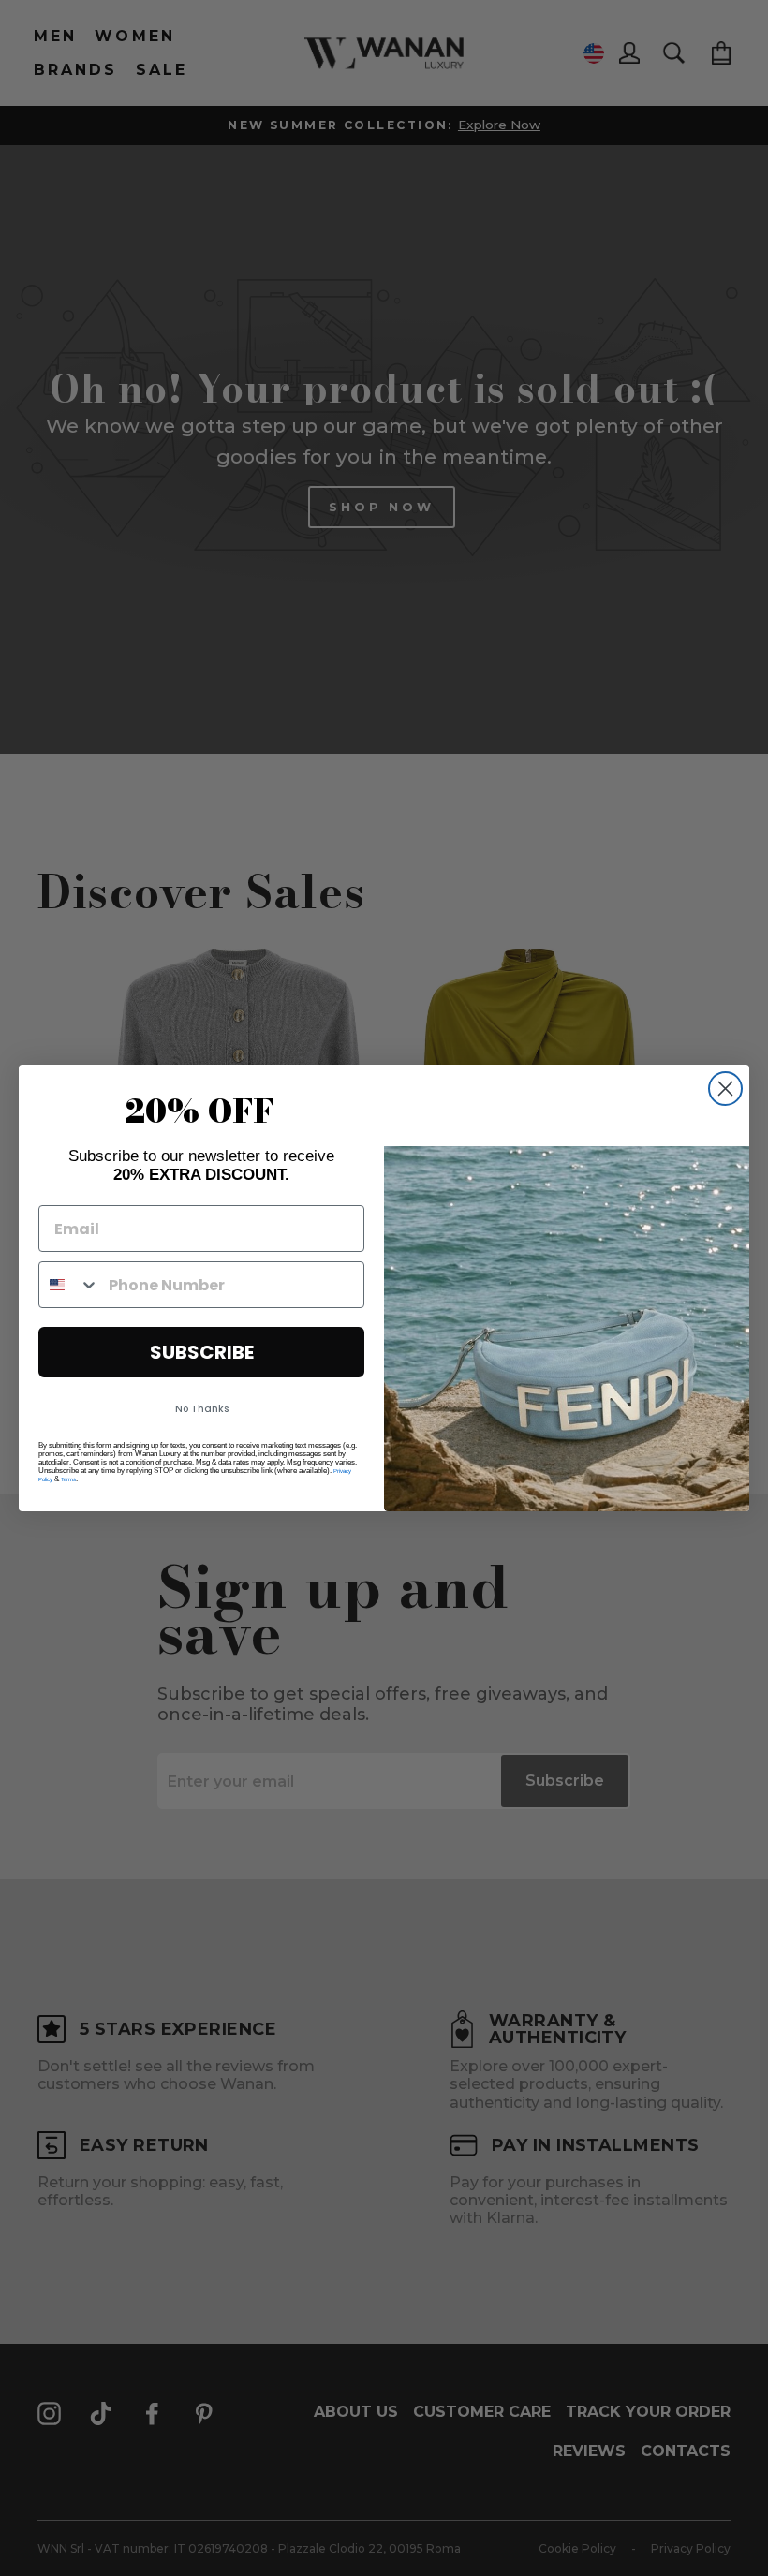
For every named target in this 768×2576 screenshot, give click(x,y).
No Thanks (202, 1409)
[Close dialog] (725, 1089)
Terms (68, 1479)
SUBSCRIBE (202, 1352)
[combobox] (69, 1285)
